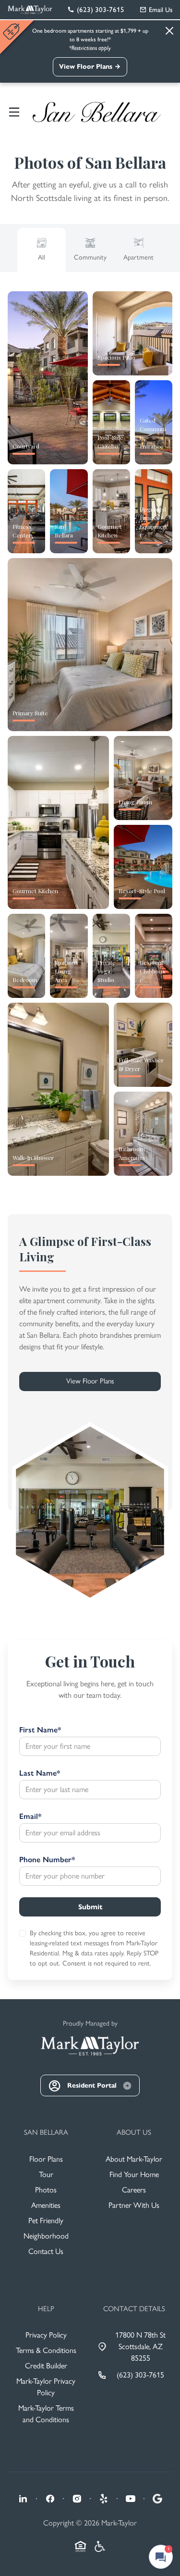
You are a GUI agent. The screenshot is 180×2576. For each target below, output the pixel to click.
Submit (90, 1907)
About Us (134, 2132)
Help (46, 2309)
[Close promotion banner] (12, 31)
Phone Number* (47, 1860)
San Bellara (46, 2132)
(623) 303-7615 (140, 2375)
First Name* (40, 1730)
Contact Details (134, 2309)
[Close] (169, 31)
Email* (30, 1816)
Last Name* (40, 1773)
